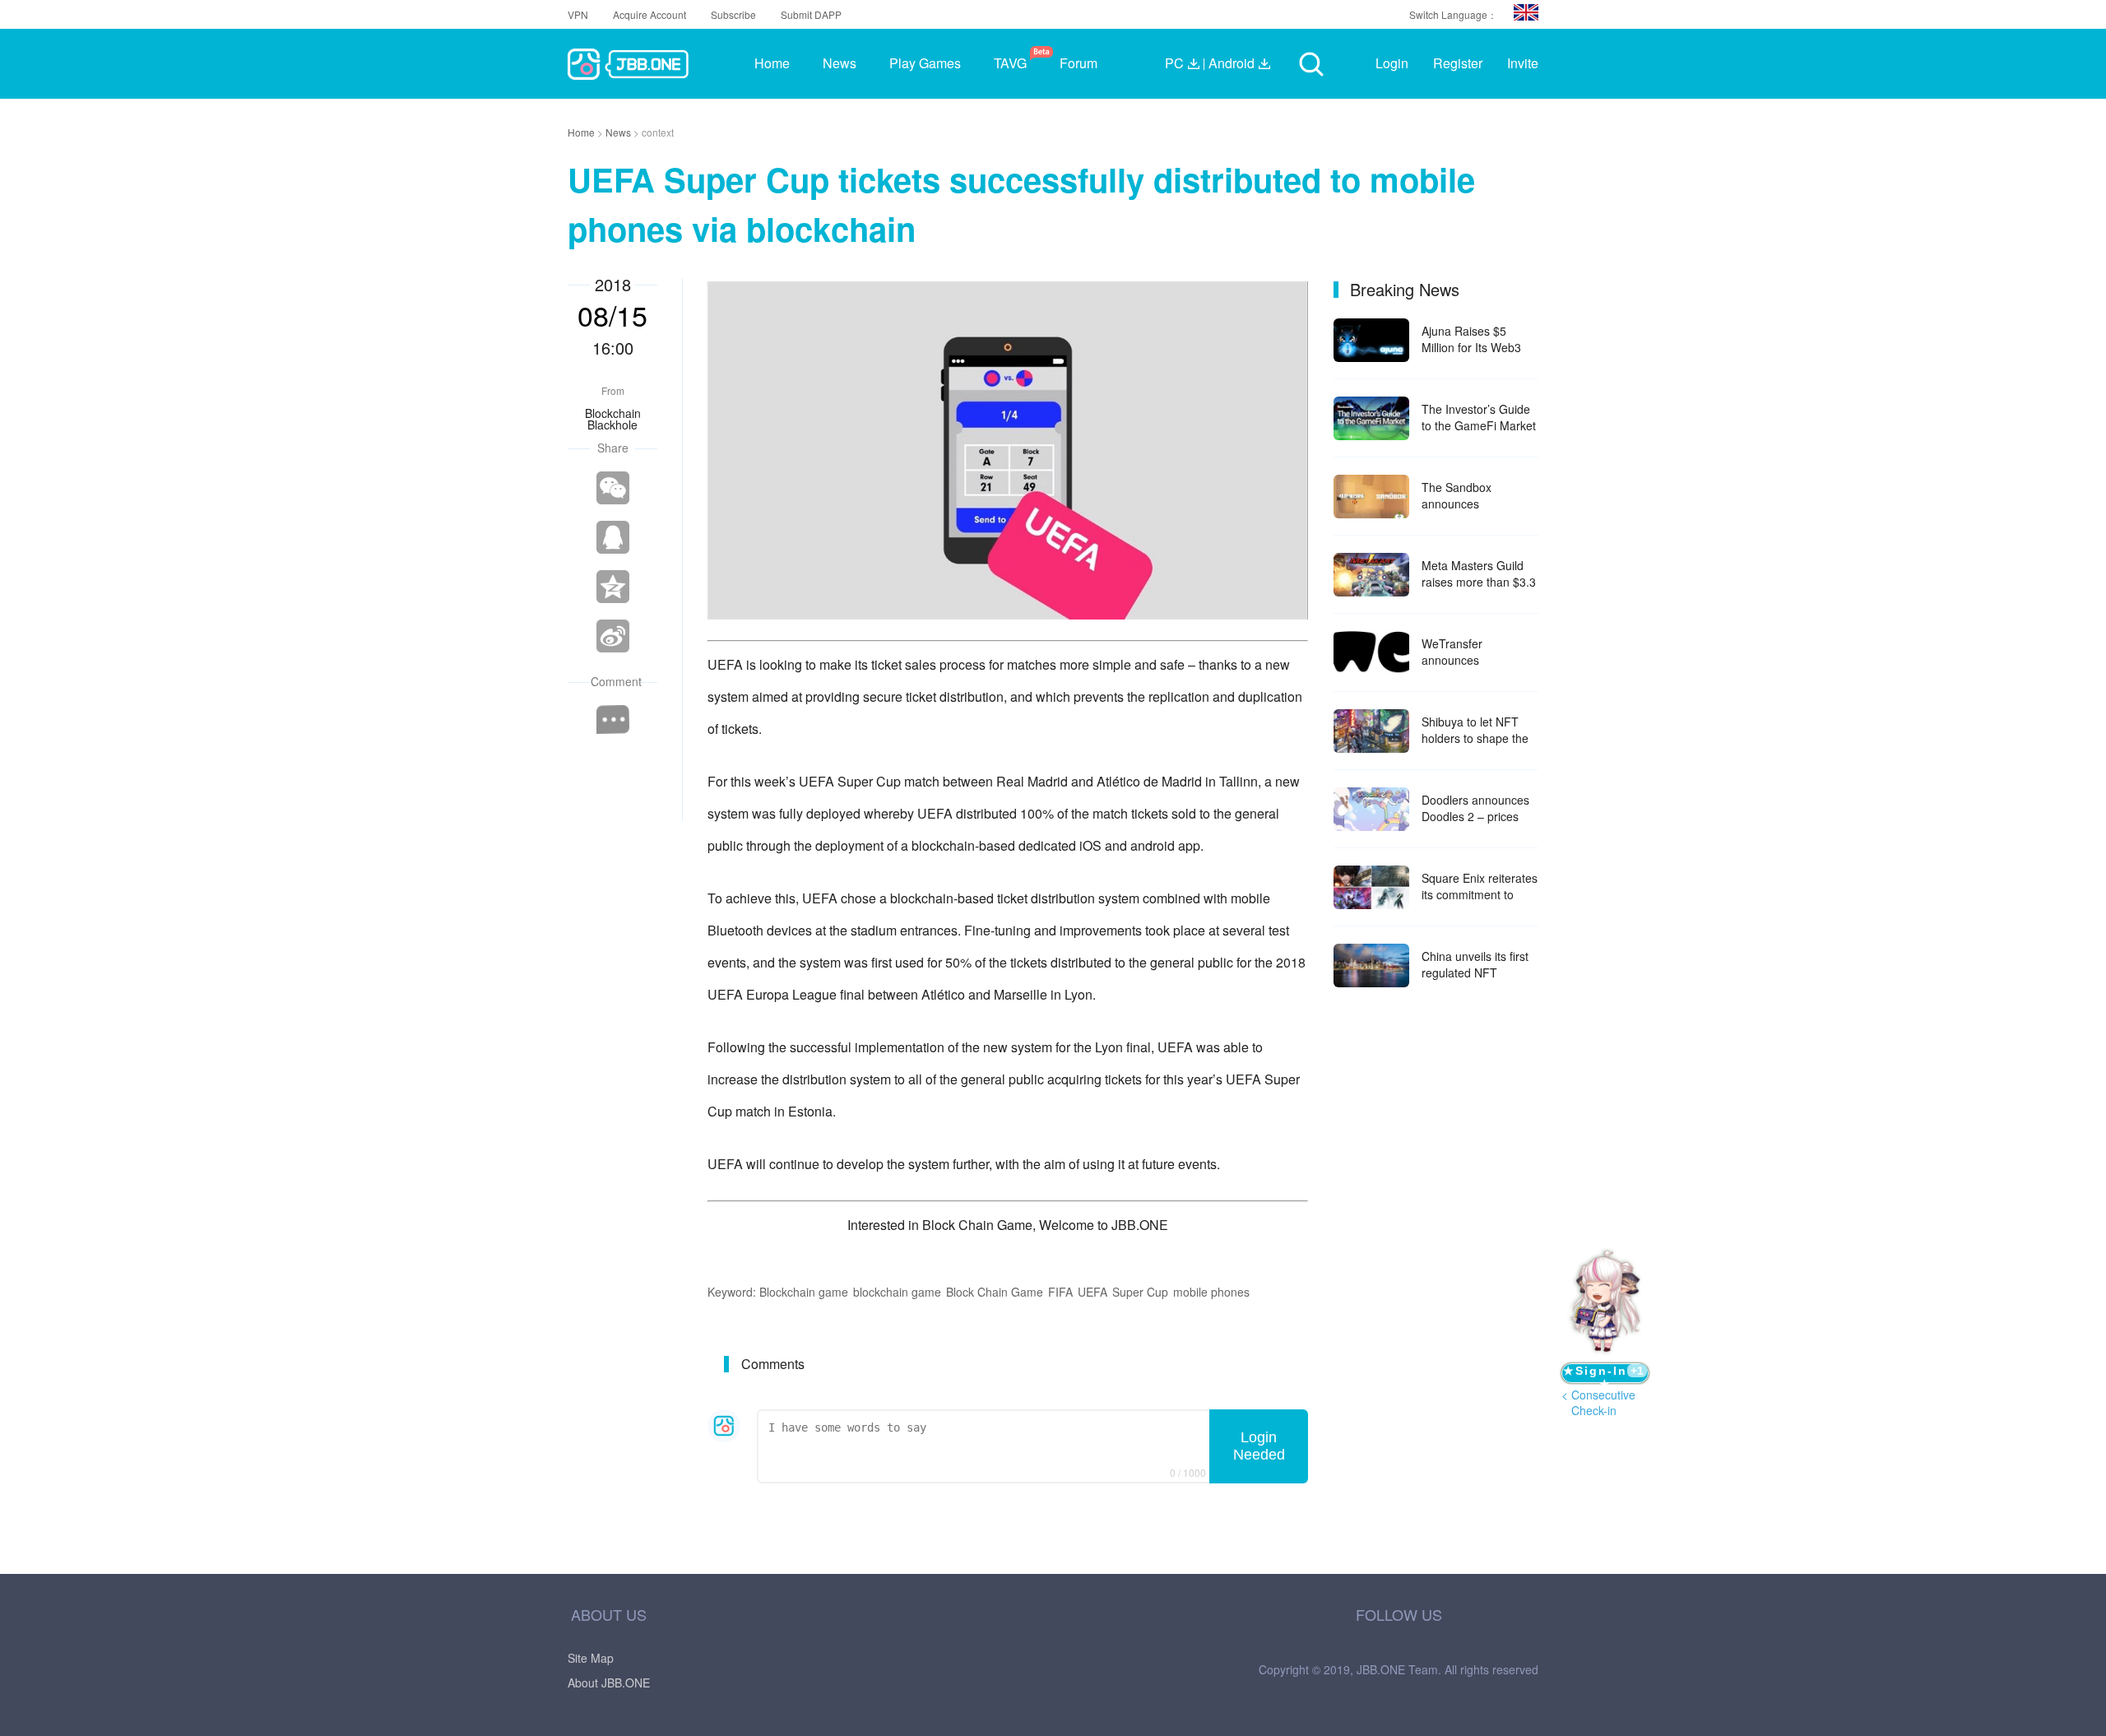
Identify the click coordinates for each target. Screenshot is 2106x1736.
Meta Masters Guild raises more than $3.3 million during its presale (1479, 573)
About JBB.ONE (609, 1683)
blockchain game (897, 1292)
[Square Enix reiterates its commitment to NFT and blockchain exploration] (1371, 887)
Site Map (591, 1658)
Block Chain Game (995, 1292)
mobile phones (1211, 1292)
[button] (1526, 12)
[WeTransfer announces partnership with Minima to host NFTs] (1371, 653)
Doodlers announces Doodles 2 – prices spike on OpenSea (1475, 808)
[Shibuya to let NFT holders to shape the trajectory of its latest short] (1371, 731)
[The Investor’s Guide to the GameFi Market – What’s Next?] (1371, 418)
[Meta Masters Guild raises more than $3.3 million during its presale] (1371, 575)
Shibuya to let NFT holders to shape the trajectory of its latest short (1475, 730)
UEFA (1092, 1292)
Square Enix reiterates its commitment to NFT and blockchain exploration (1480, 886)
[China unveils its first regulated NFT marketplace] (1371, 965)
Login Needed (1259, 1446)
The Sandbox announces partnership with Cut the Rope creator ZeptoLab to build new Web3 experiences (1480, 495)
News (619, 132)
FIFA (1060, 1292)
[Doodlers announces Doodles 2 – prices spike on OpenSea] (1371, 809)
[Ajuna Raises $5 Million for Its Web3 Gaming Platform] (1371, 340)
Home (582, 132)
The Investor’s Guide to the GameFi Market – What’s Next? (1479, 417)
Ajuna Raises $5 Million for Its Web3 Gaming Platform (1471, 339)
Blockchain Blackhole (613, 419)
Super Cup (1140, 1292)
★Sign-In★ (1603, 1374)
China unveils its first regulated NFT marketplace (1475, 964)
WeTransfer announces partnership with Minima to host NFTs (1475, 652)
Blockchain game (804, 1292)
